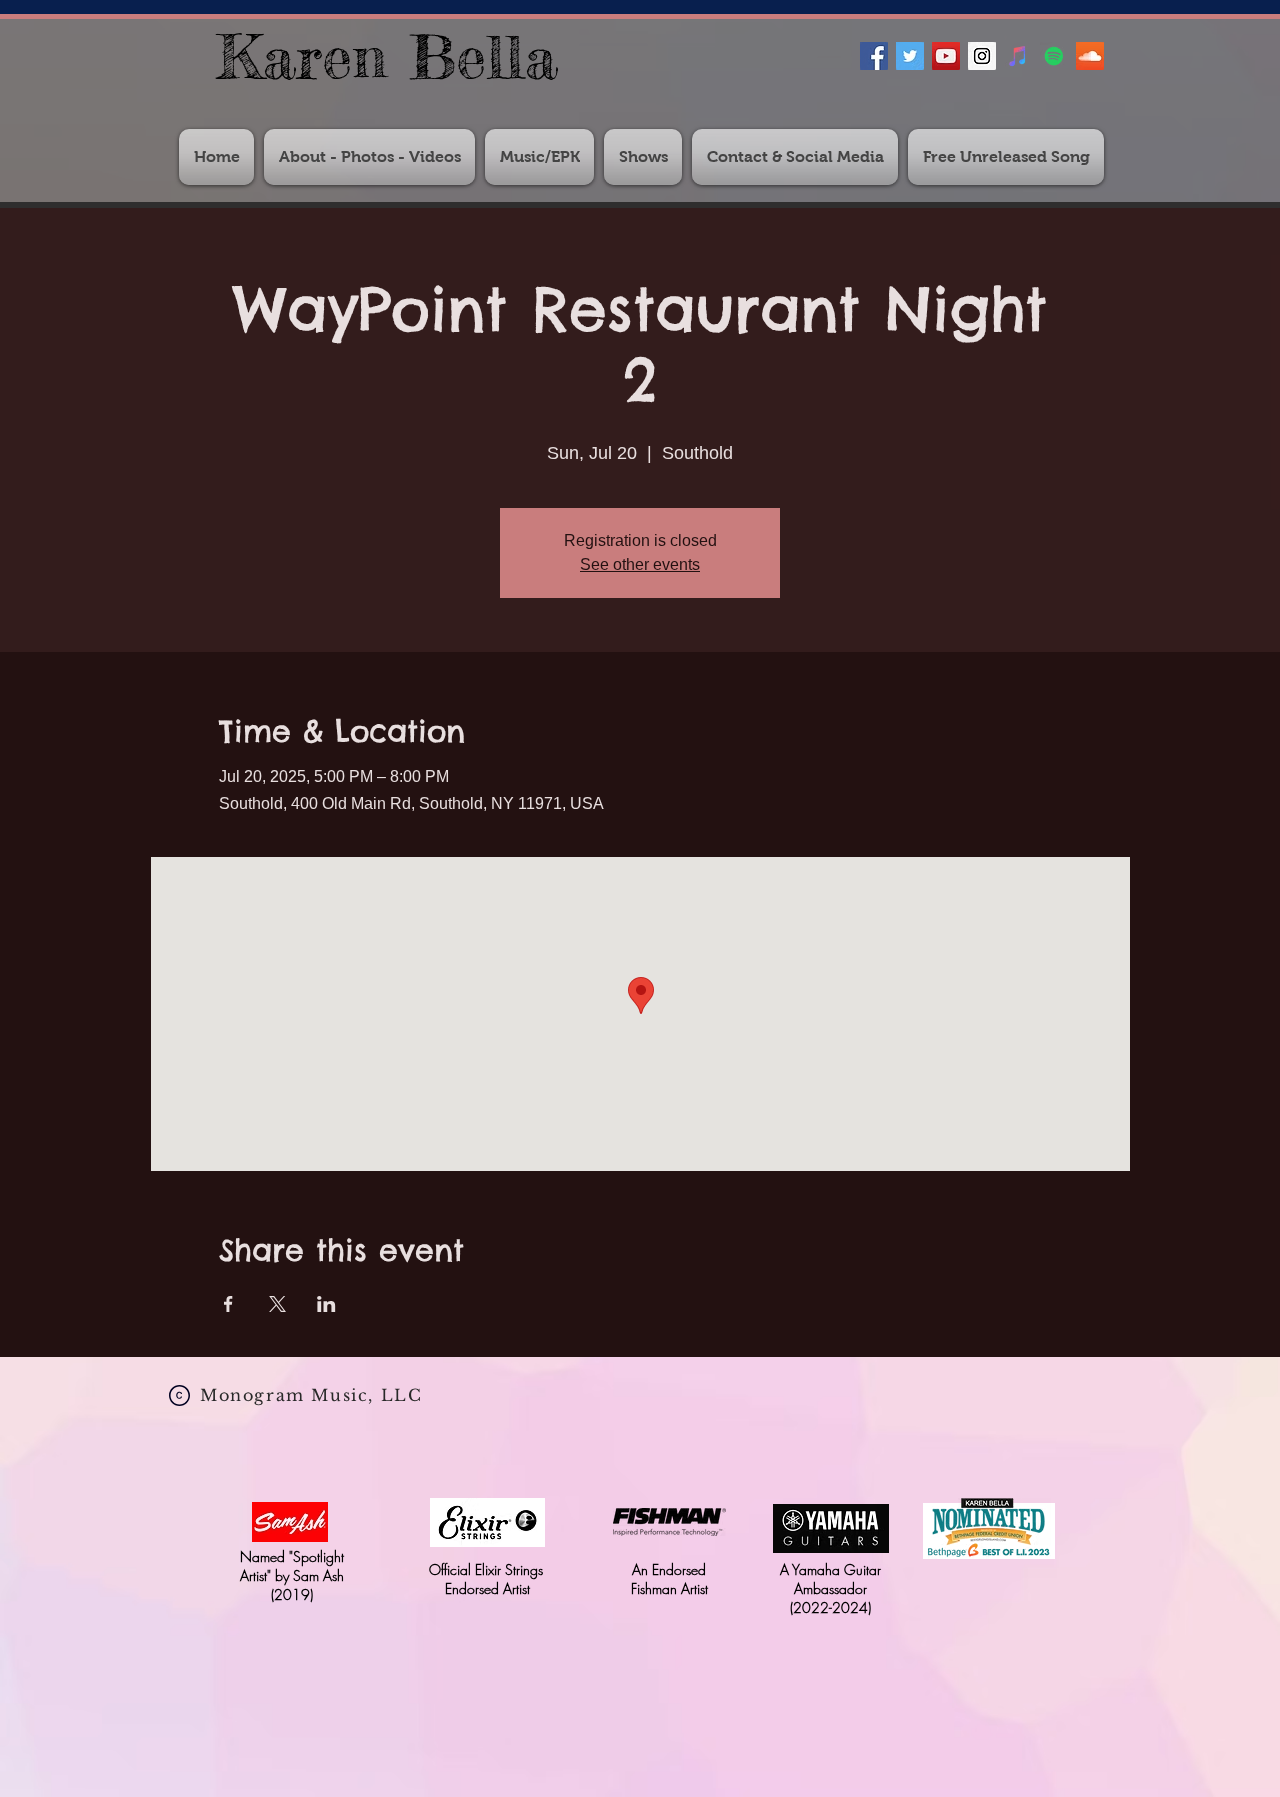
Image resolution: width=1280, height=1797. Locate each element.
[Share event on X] (277, 1304)
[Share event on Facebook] (228, 1304)
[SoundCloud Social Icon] (1090, 56)
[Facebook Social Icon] (874, 56)
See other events (640, 564)
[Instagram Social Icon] (982, 56)
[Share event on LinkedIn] (326, 1304)
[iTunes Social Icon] (1018, 56)
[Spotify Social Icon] (1054, 56)
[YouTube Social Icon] (946, 56)
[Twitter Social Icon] (910, 56)
